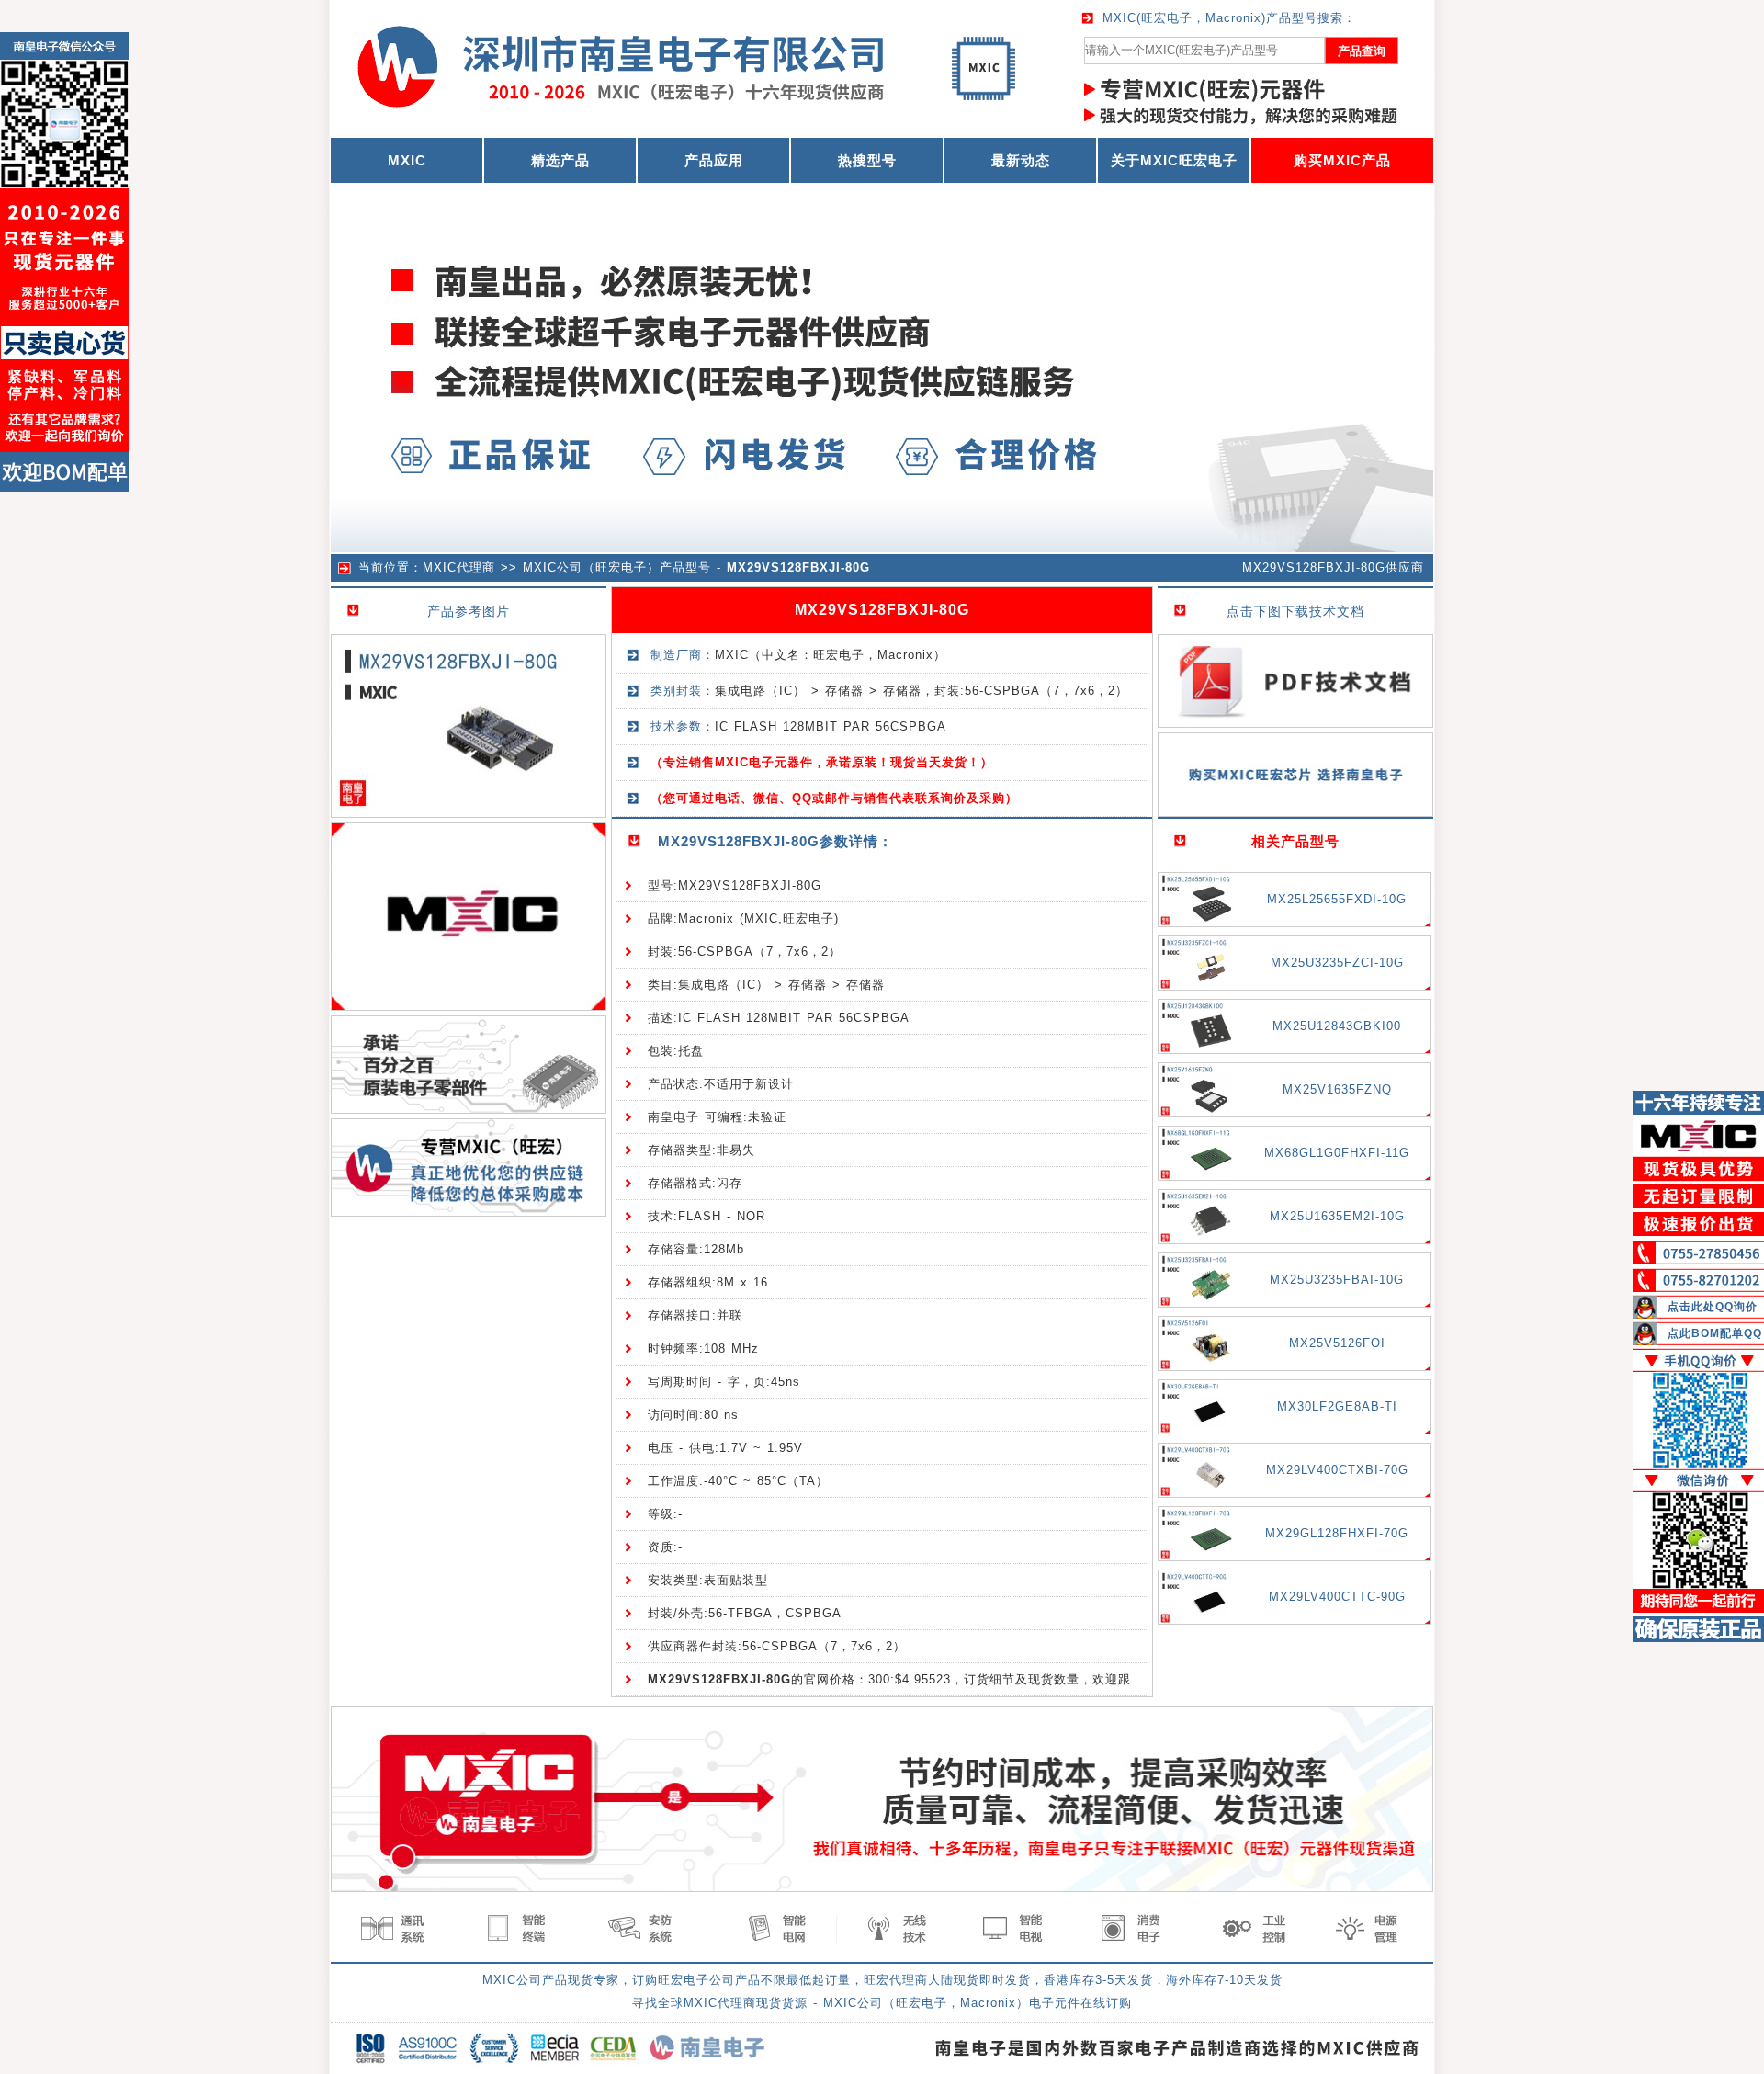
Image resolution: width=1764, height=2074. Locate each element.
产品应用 (714, 160)
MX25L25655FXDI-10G (1337, 899)
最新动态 (1021, 160)
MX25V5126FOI (1337, 1343)
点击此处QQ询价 (1713, 1307)
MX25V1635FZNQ (1337, 1089)
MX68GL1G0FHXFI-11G (1337, 1153)
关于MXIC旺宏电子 (1174, 160)
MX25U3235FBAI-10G (1337, 1280)
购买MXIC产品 (1342, 160)
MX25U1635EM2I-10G (1337, 1216)
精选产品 (560, 160)
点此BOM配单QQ (1715, 1333)
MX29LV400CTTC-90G (1337, 1597)
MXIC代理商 (459, 567)
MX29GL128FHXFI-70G (1337, 1533)
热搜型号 (867, 160)
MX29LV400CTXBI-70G (1337, 1470)
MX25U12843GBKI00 (1337, 1026)
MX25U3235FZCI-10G (1337, 963)
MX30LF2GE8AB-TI (1337, 1406)
